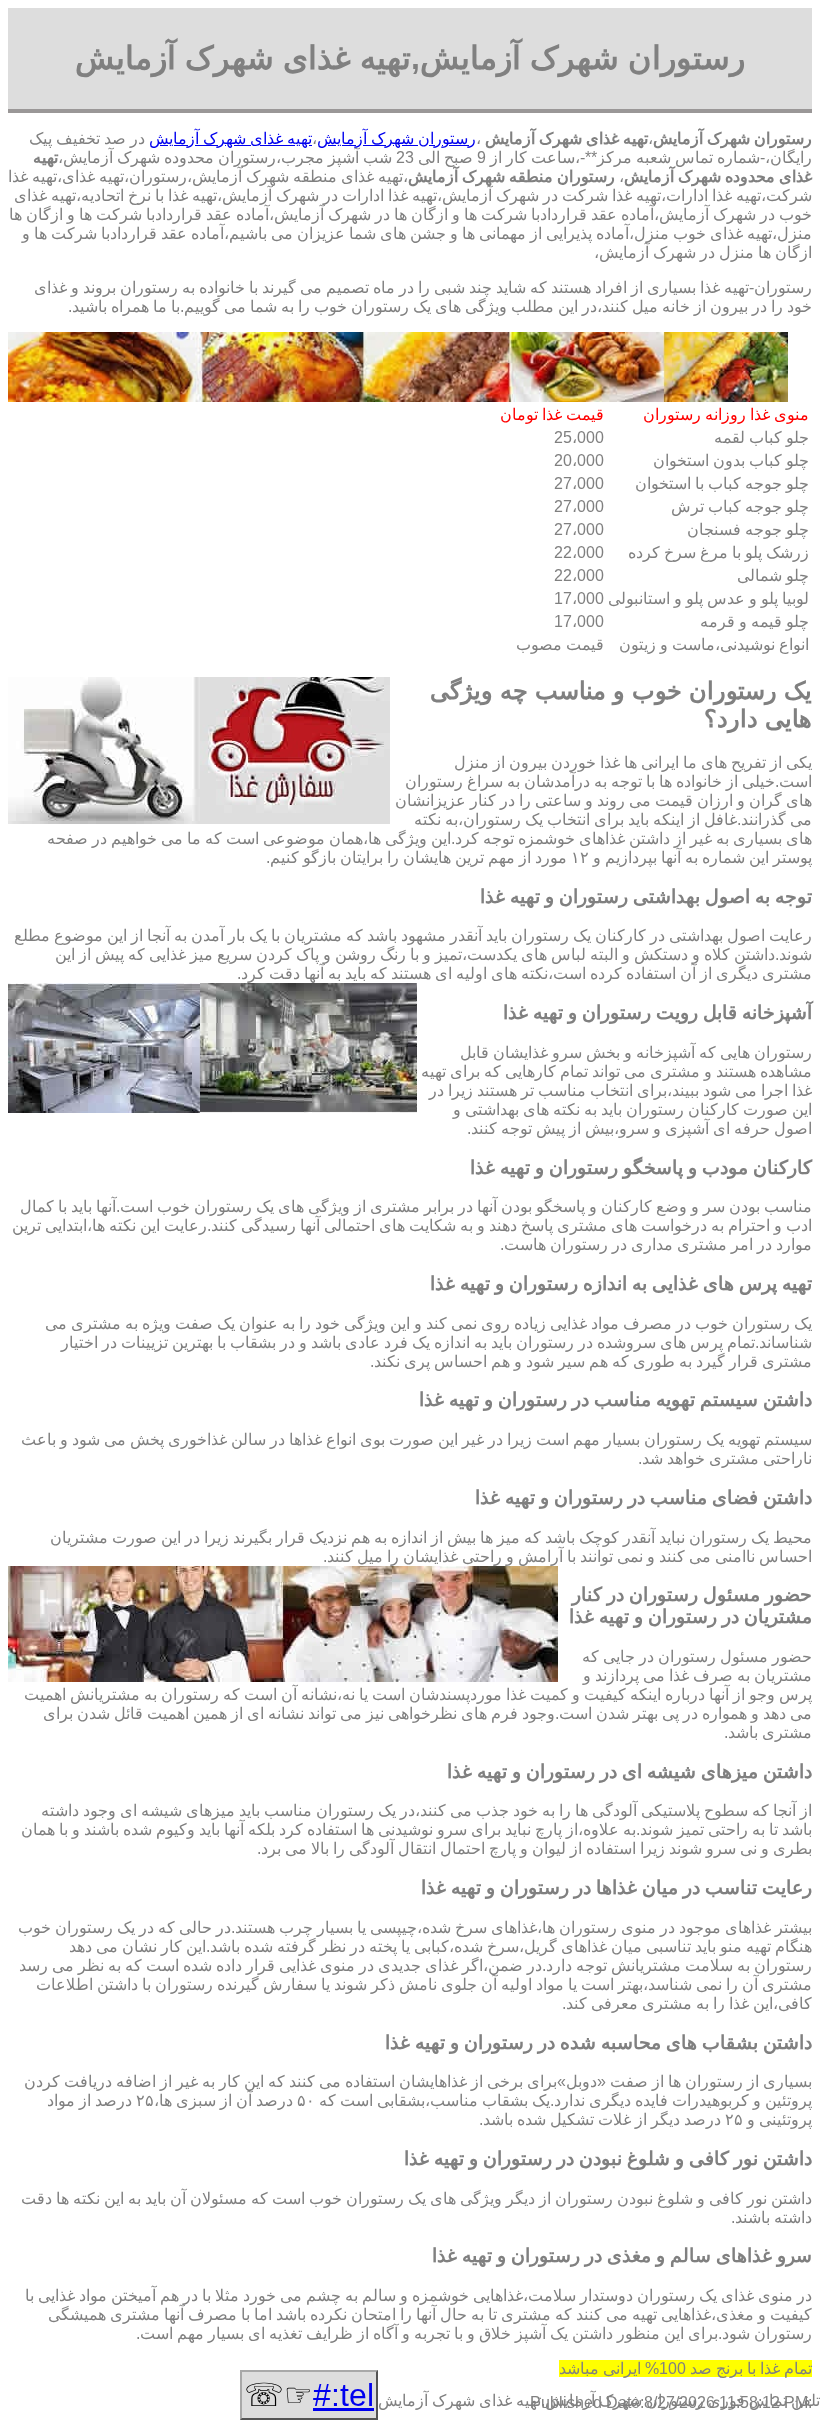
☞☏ (309, 2395)
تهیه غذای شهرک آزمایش (230, 138)
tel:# (343, 2395)
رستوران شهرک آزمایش (396, 138)
